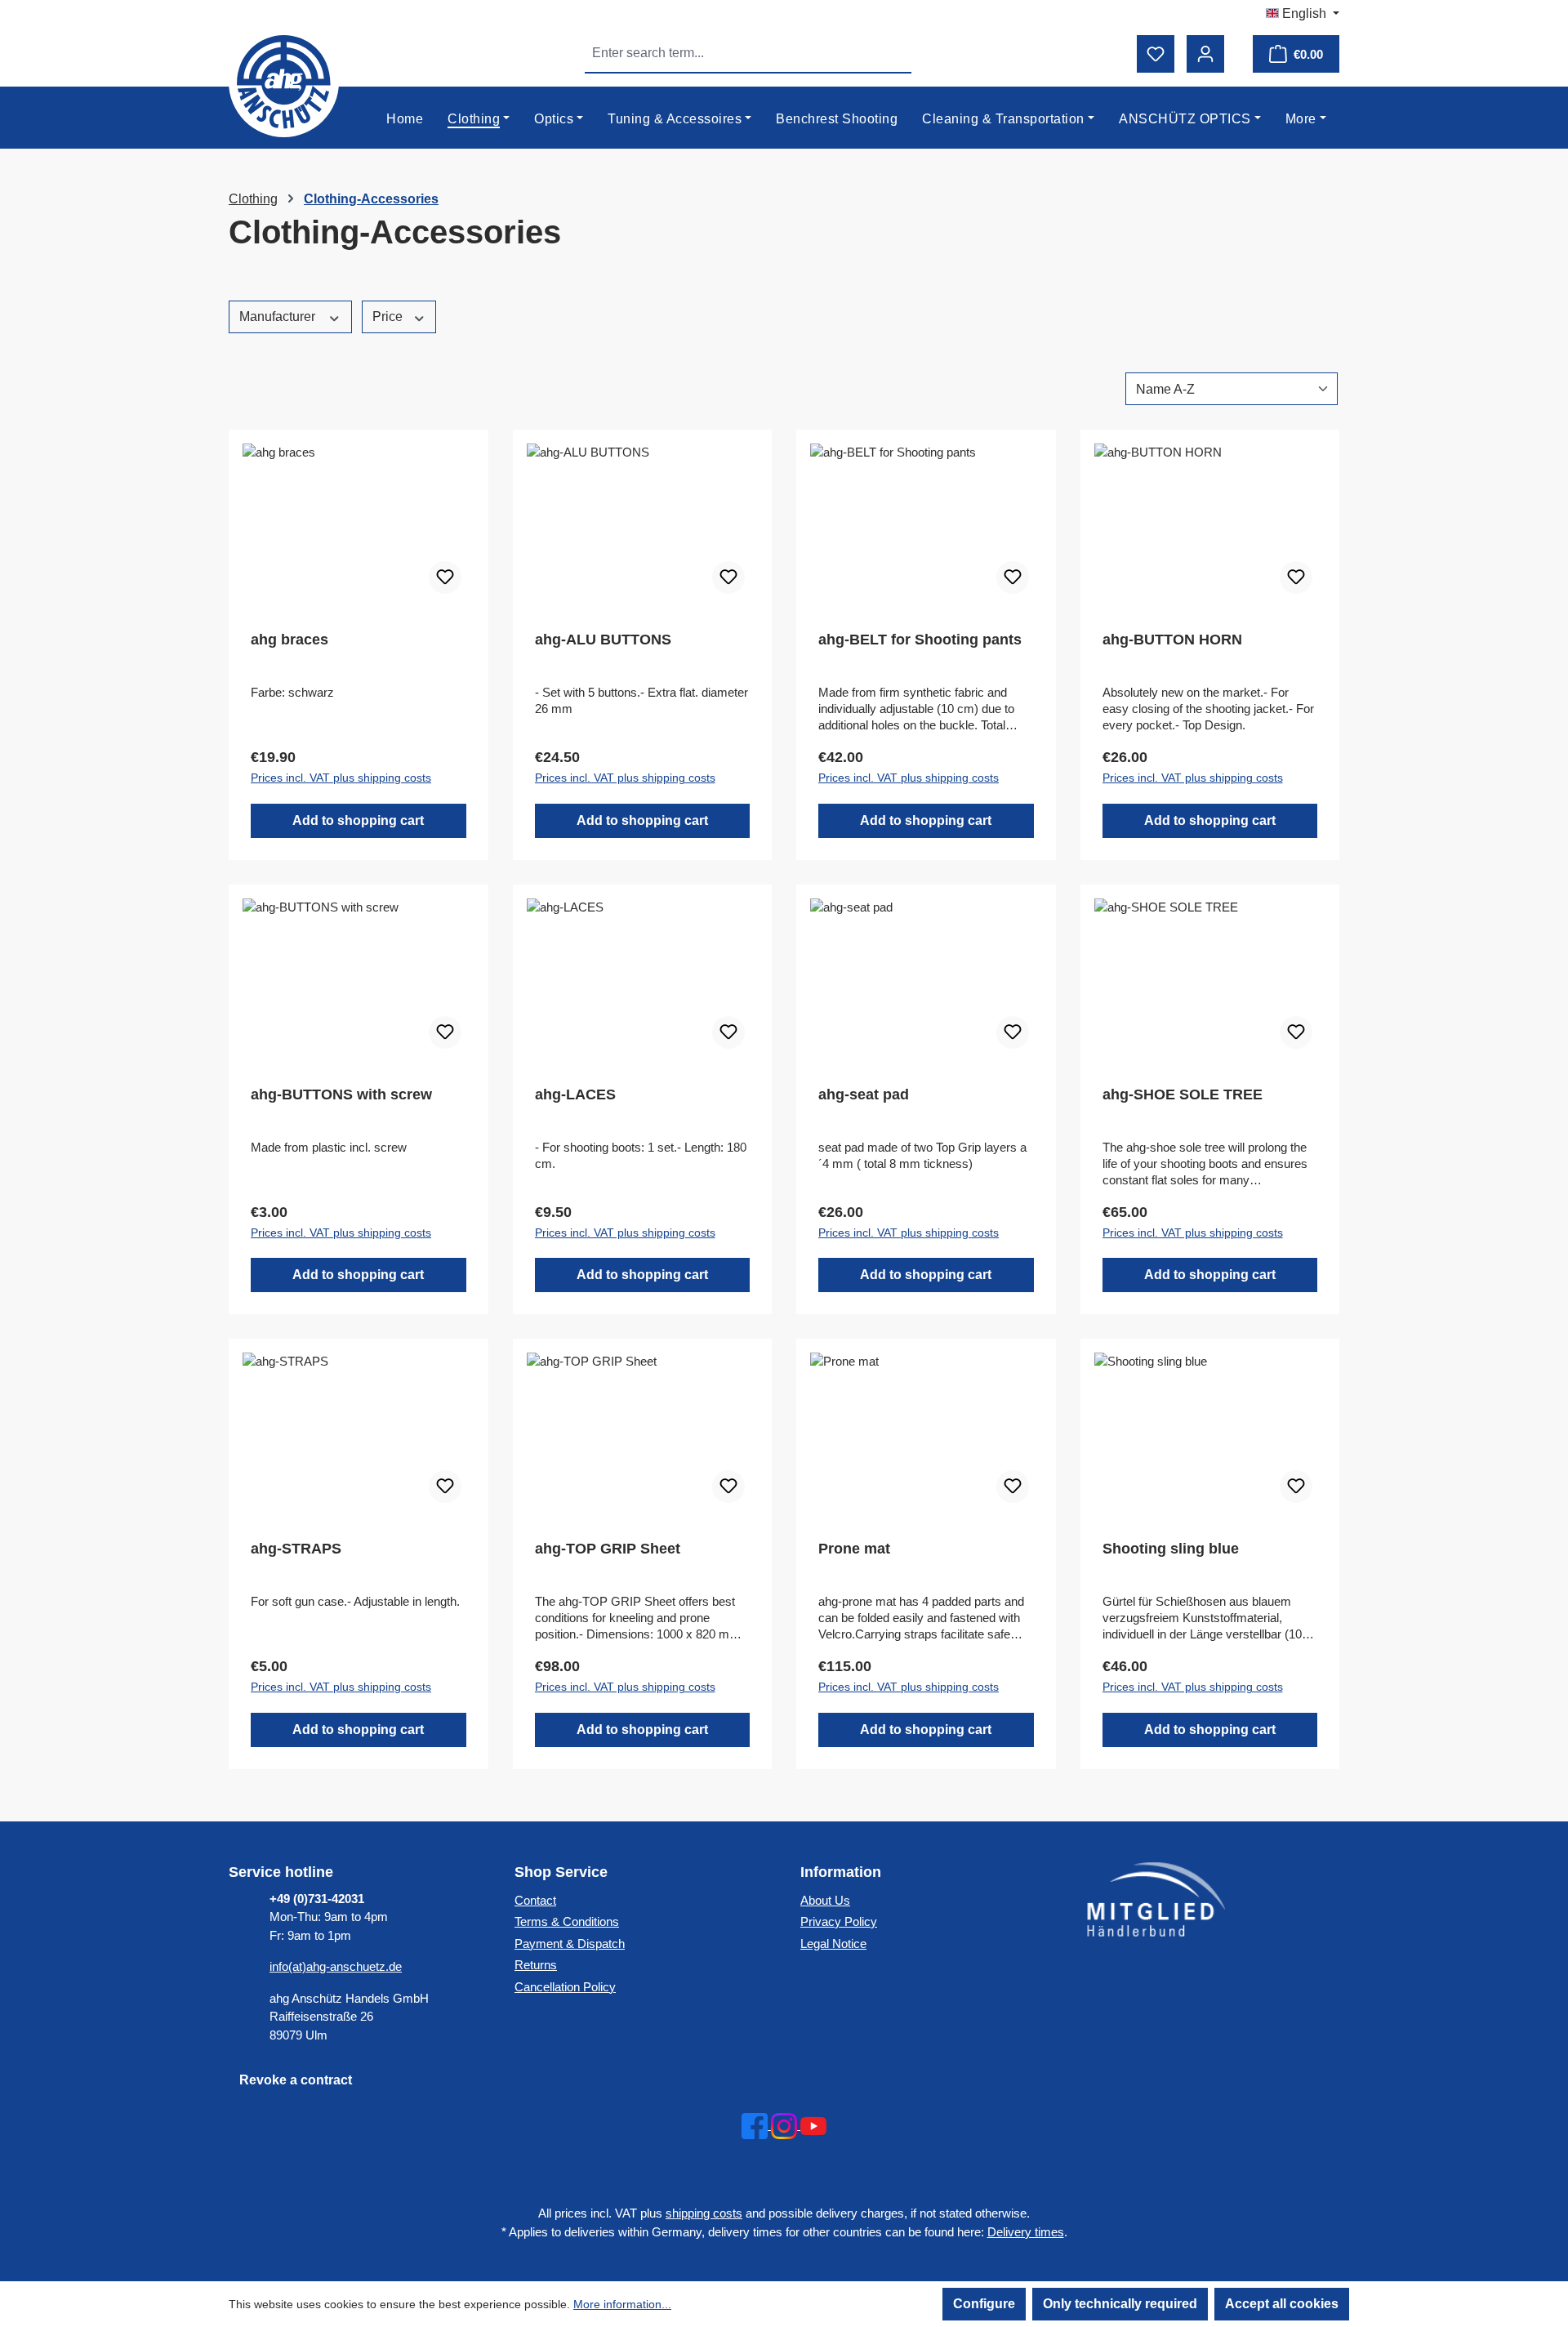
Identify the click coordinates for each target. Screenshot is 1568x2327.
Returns (536, 1965)
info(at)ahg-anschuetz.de (336, 1966)
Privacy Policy (839, 1921)
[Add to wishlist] (445, 577)
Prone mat (854, 1549)
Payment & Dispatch (570, 1944)
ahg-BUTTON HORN (1172, 640)
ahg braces (290, 640)
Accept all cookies (1282, 2304)
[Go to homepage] (284, 82)
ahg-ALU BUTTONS (603, 640)
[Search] (893, 53)
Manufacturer (279, 317)
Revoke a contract (296, 2080)
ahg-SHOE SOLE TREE (1183, 1094)
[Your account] (1205, 54)
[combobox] (730, 53)
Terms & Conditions (567, 1921)
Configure (984, 2304)
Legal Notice (833, 1944)
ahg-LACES (575, 1094)
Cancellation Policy (565, 1987)
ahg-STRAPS (296, 1549)
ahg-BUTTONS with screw (341, 1094)
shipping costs (704, 2213)
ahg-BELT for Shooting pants (920, 640)
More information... (622, 2304)
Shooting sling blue (1171, 1549)
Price (389, 317)
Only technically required (1120, 2304)
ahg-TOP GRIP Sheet (608, 1549)
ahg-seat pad (864, 1094)
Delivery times (1026, 2232)
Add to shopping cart (358, 820)
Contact (535, 1900)
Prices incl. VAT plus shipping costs (341, 778)
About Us (825, 1900)
